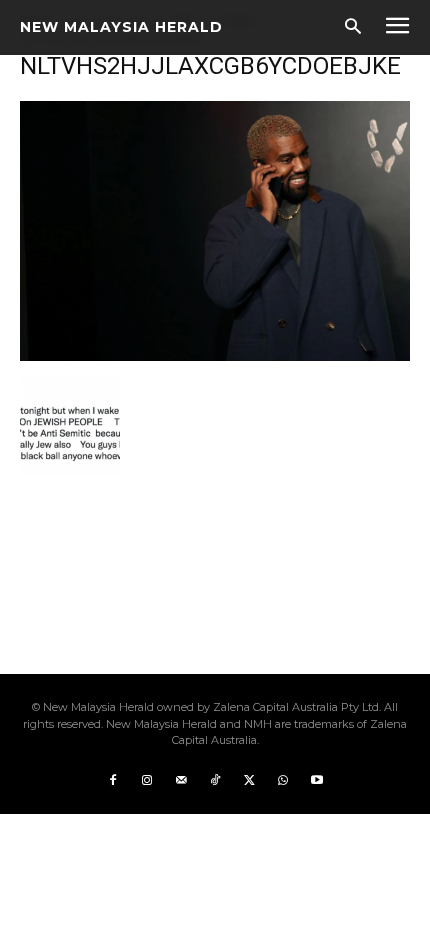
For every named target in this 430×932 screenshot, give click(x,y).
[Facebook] (113, 781)
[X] (249, 781)
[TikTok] (215, 781)
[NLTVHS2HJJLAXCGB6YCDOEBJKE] (215, 355)
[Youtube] (317, 781)
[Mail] (181, 781)
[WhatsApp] (283, 781)
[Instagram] (147, 781)
